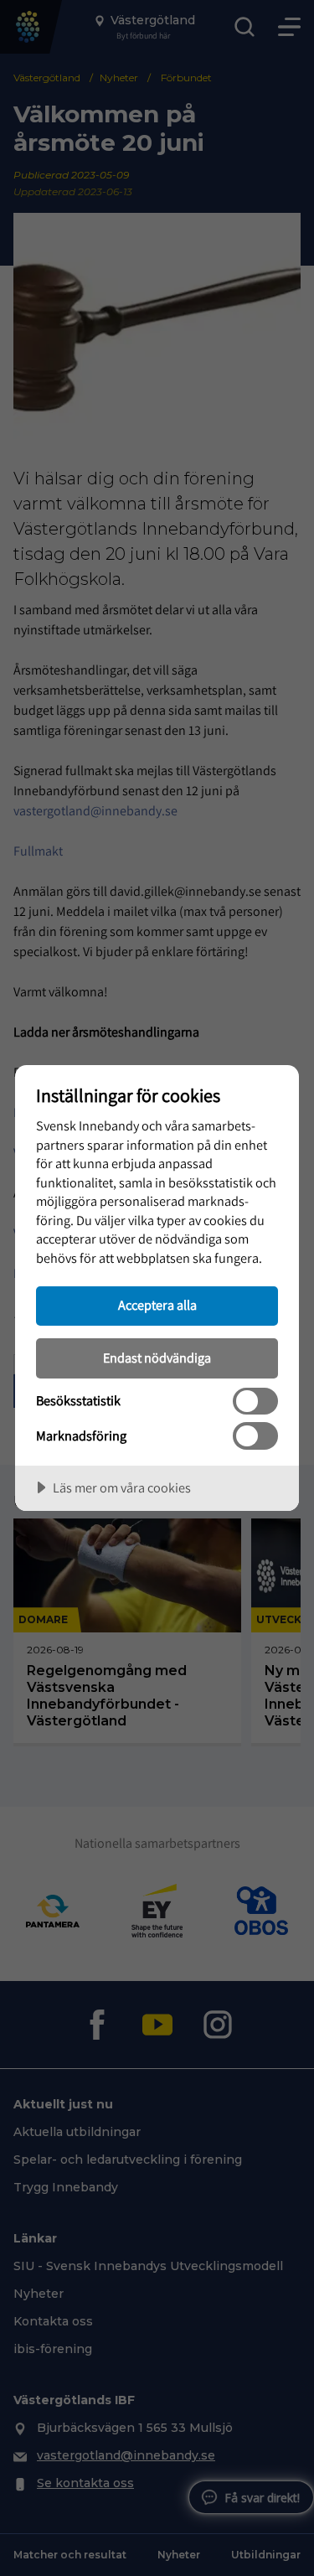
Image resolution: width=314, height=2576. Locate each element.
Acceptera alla (157, 1305)
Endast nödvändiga (157, 1358)
